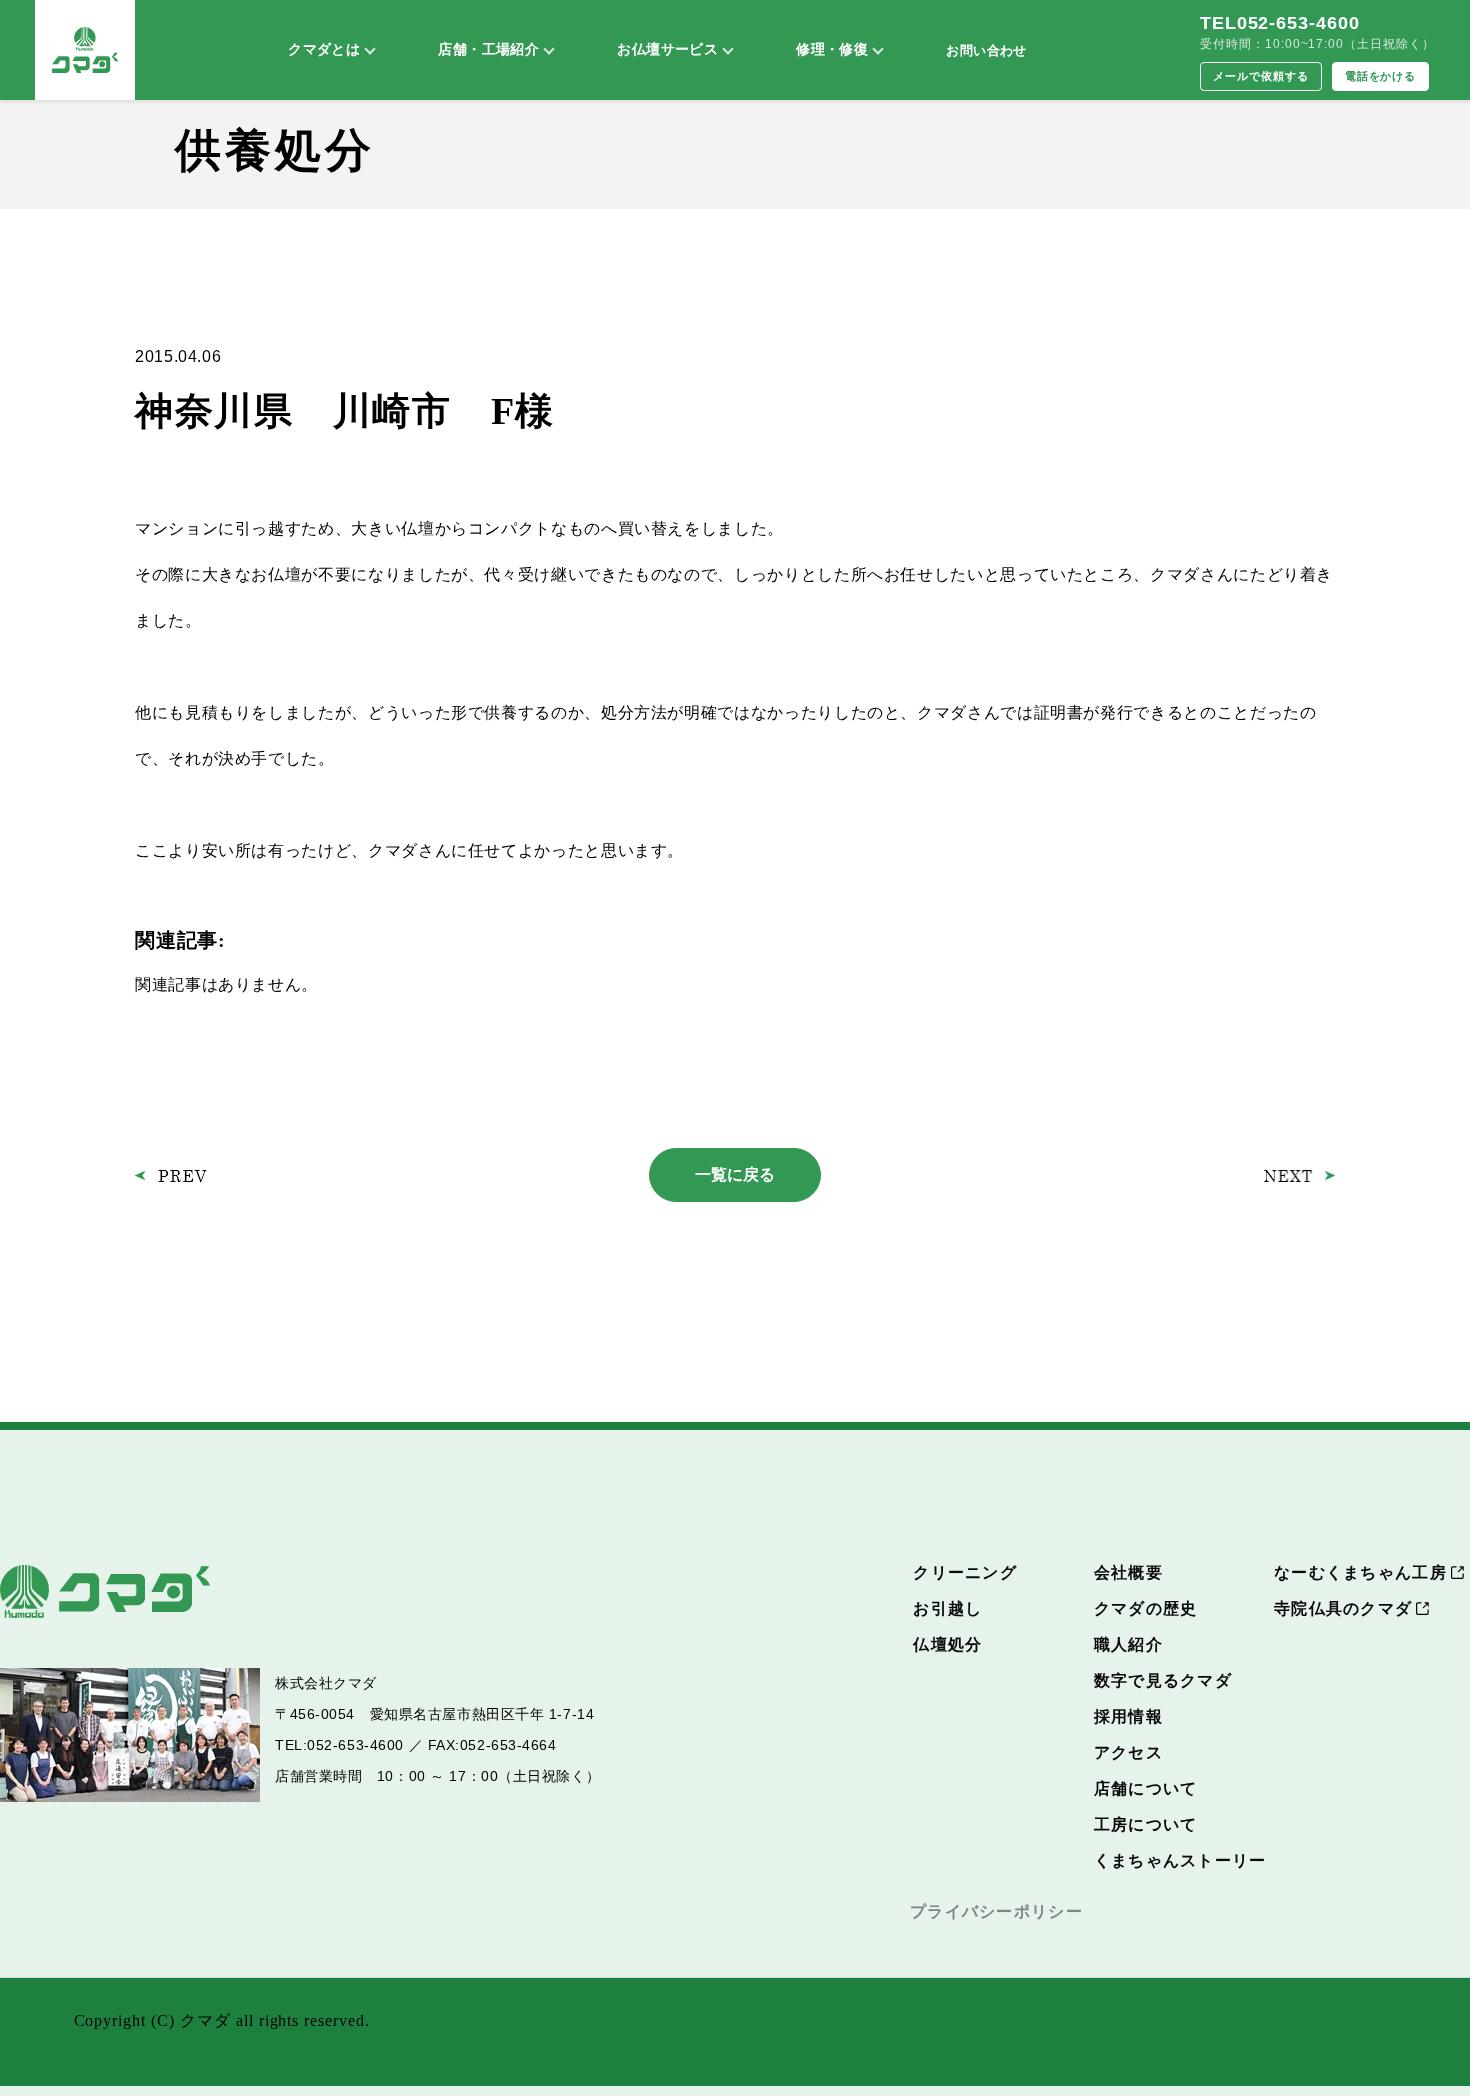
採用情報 (1128, 1716)
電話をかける (1381, 76)
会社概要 (1128, 1572)
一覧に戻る (735, 1174)
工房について (1146, 1824)
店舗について (1146, 1788)
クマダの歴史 (1146, 1608)
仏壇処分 (947, 1644)
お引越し (947, 1608)
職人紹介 (1128, 1644)
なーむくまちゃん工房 (1360, 1572)
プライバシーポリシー (996, 1911)
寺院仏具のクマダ (1343, 1608)
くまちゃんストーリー (1180, 1860)
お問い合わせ (986, 50)
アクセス (1128, 1752)
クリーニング (965, 1572)
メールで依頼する (1261, 76)
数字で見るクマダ (1163, 1680)
